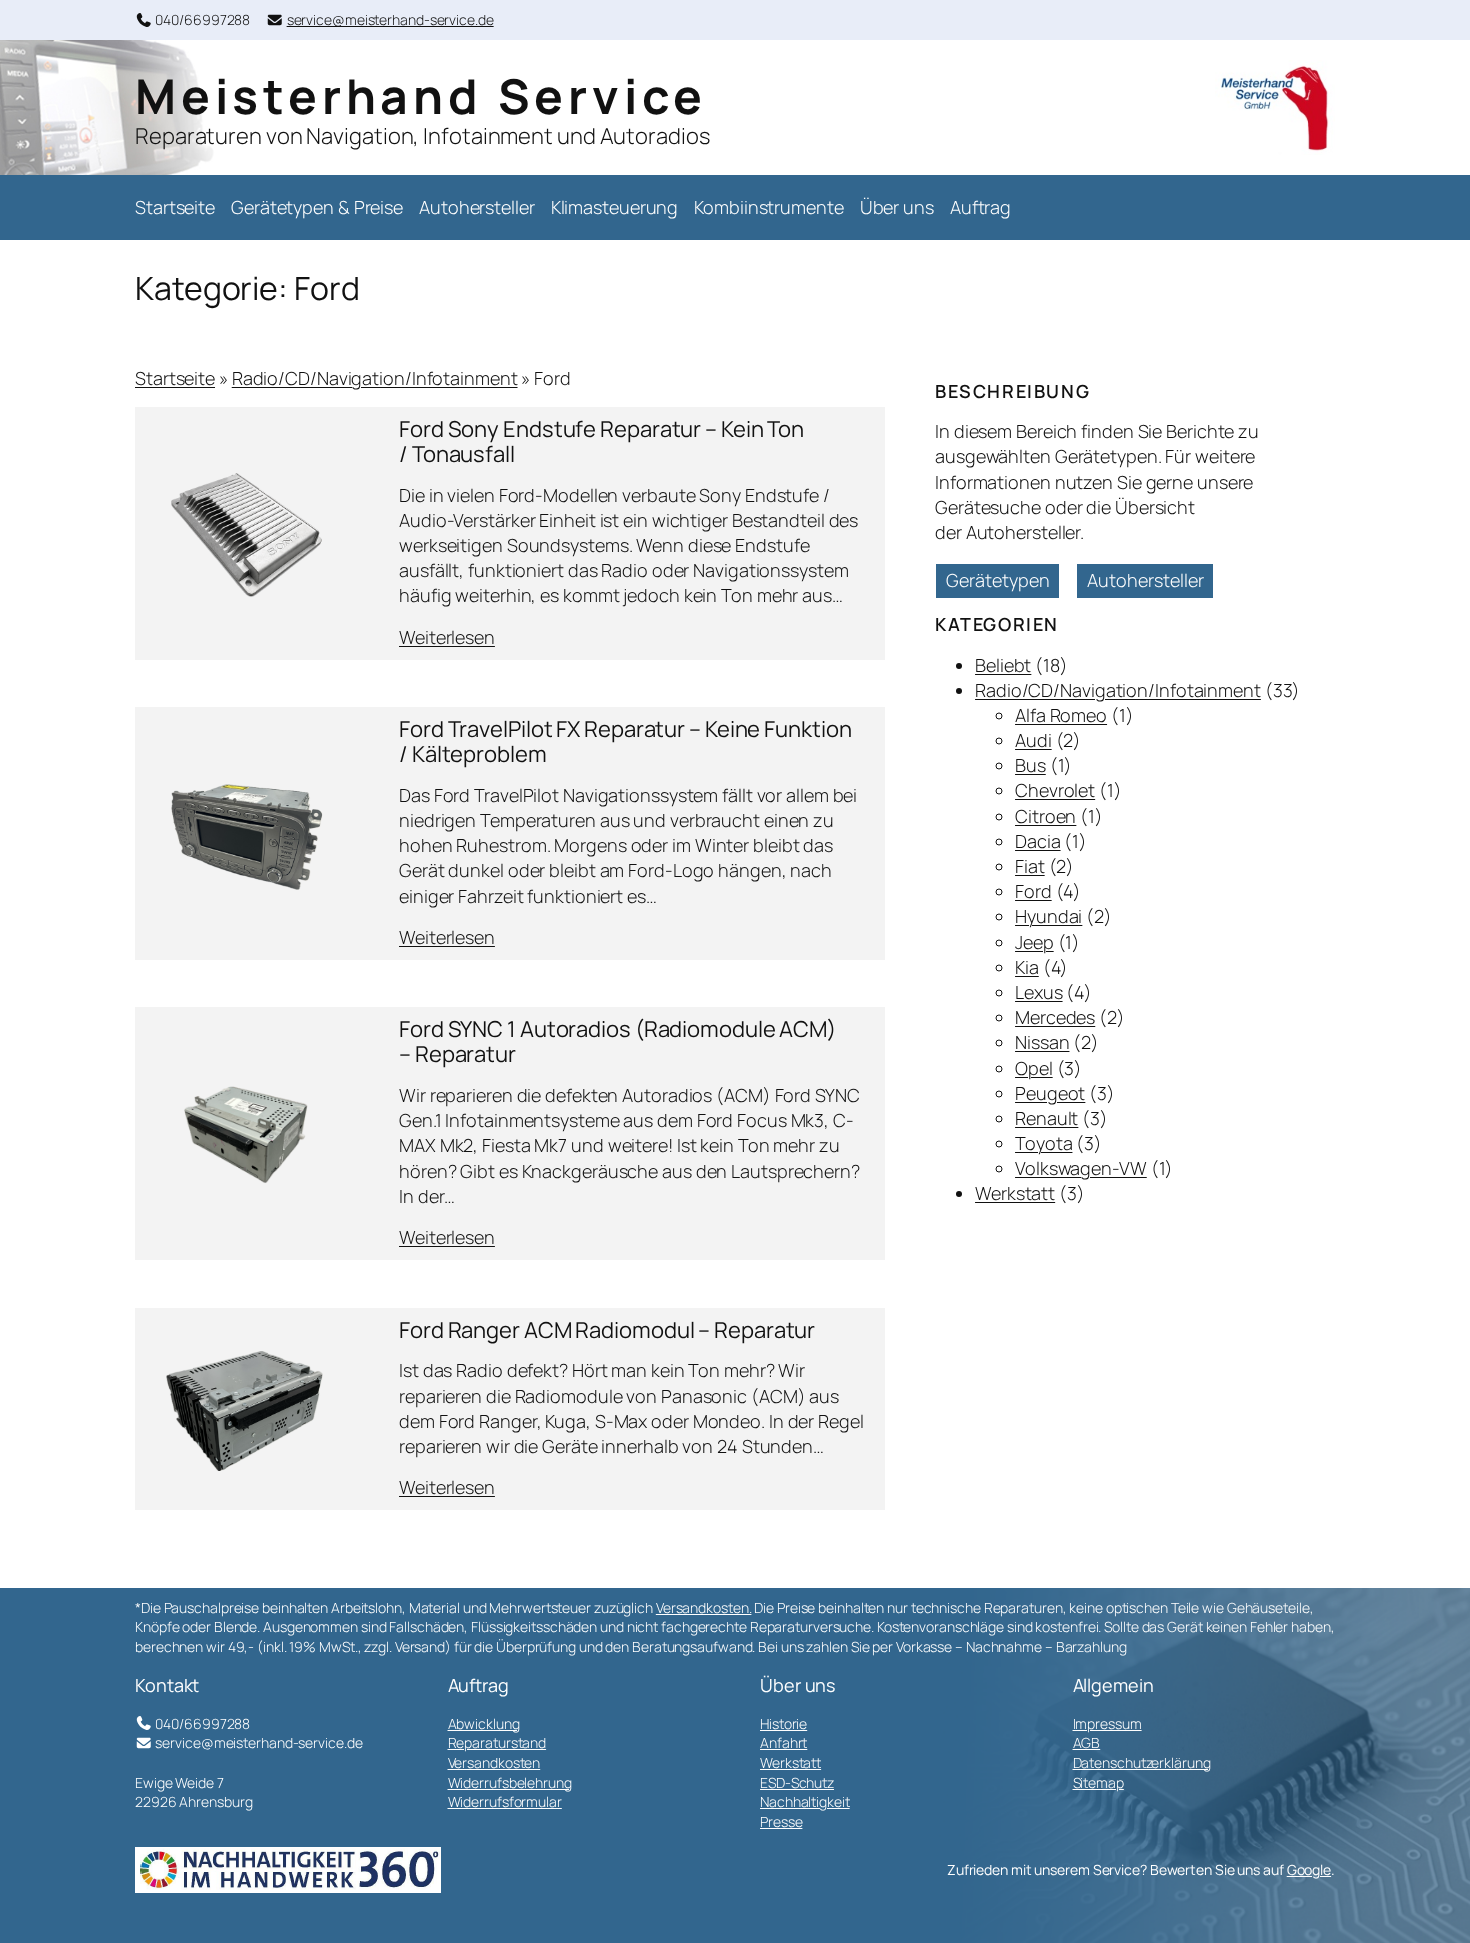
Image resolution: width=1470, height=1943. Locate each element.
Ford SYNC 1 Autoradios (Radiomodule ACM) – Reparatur (617, 1042)
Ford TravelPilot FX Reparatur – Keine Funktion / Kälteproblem (625, 742)
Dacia (1038, 841)
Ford (1033, 891)
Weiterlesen (447, 637)
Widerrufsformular (505, 1801)
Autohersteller (1145, 580)
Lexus (1039, 992)
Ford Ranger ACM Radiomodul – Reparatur (607, 1330)
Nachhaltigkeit (805, 1801)
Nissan (1042, 1042)
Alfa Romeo (1061, 715)
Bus (1030, 765)
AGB (1087, 1742)
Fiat (1030, 866)
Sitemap (1098, 1782)
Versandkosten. (704, 1607)
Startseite (175, 378)
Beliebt (1003, 665)
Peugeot (1050, 1093)
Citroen (1045, 816)
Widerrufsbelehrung (510, 1782)
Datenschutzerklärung (1142, 1762)
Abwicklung (484, 1723)
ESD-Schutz (797, 1782)
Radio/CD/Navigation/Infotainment (375, 378)
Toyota (1043, 1143)
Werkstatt (1015, 1193)
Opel (1034, 1068)
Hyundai (1048, 916)
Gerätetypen (998, 580)
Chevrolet (1055, 790)
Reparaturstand (497, 1742)
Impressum (1107, 1723)
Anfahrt (783, 1742)
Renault (1046, 1118)
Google (1309, 1869)
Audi (1033, 740)
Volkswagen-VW (1081, 1168)
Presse (781, 1821)
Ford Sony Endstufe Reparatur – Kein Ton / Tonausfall (601, 442)
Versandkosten (494, 1762)
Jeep (1034, 942)
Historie (783, 1723)
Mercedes (1055, 1017)
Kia (1027, 967)
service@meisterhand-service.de (390, 19)
